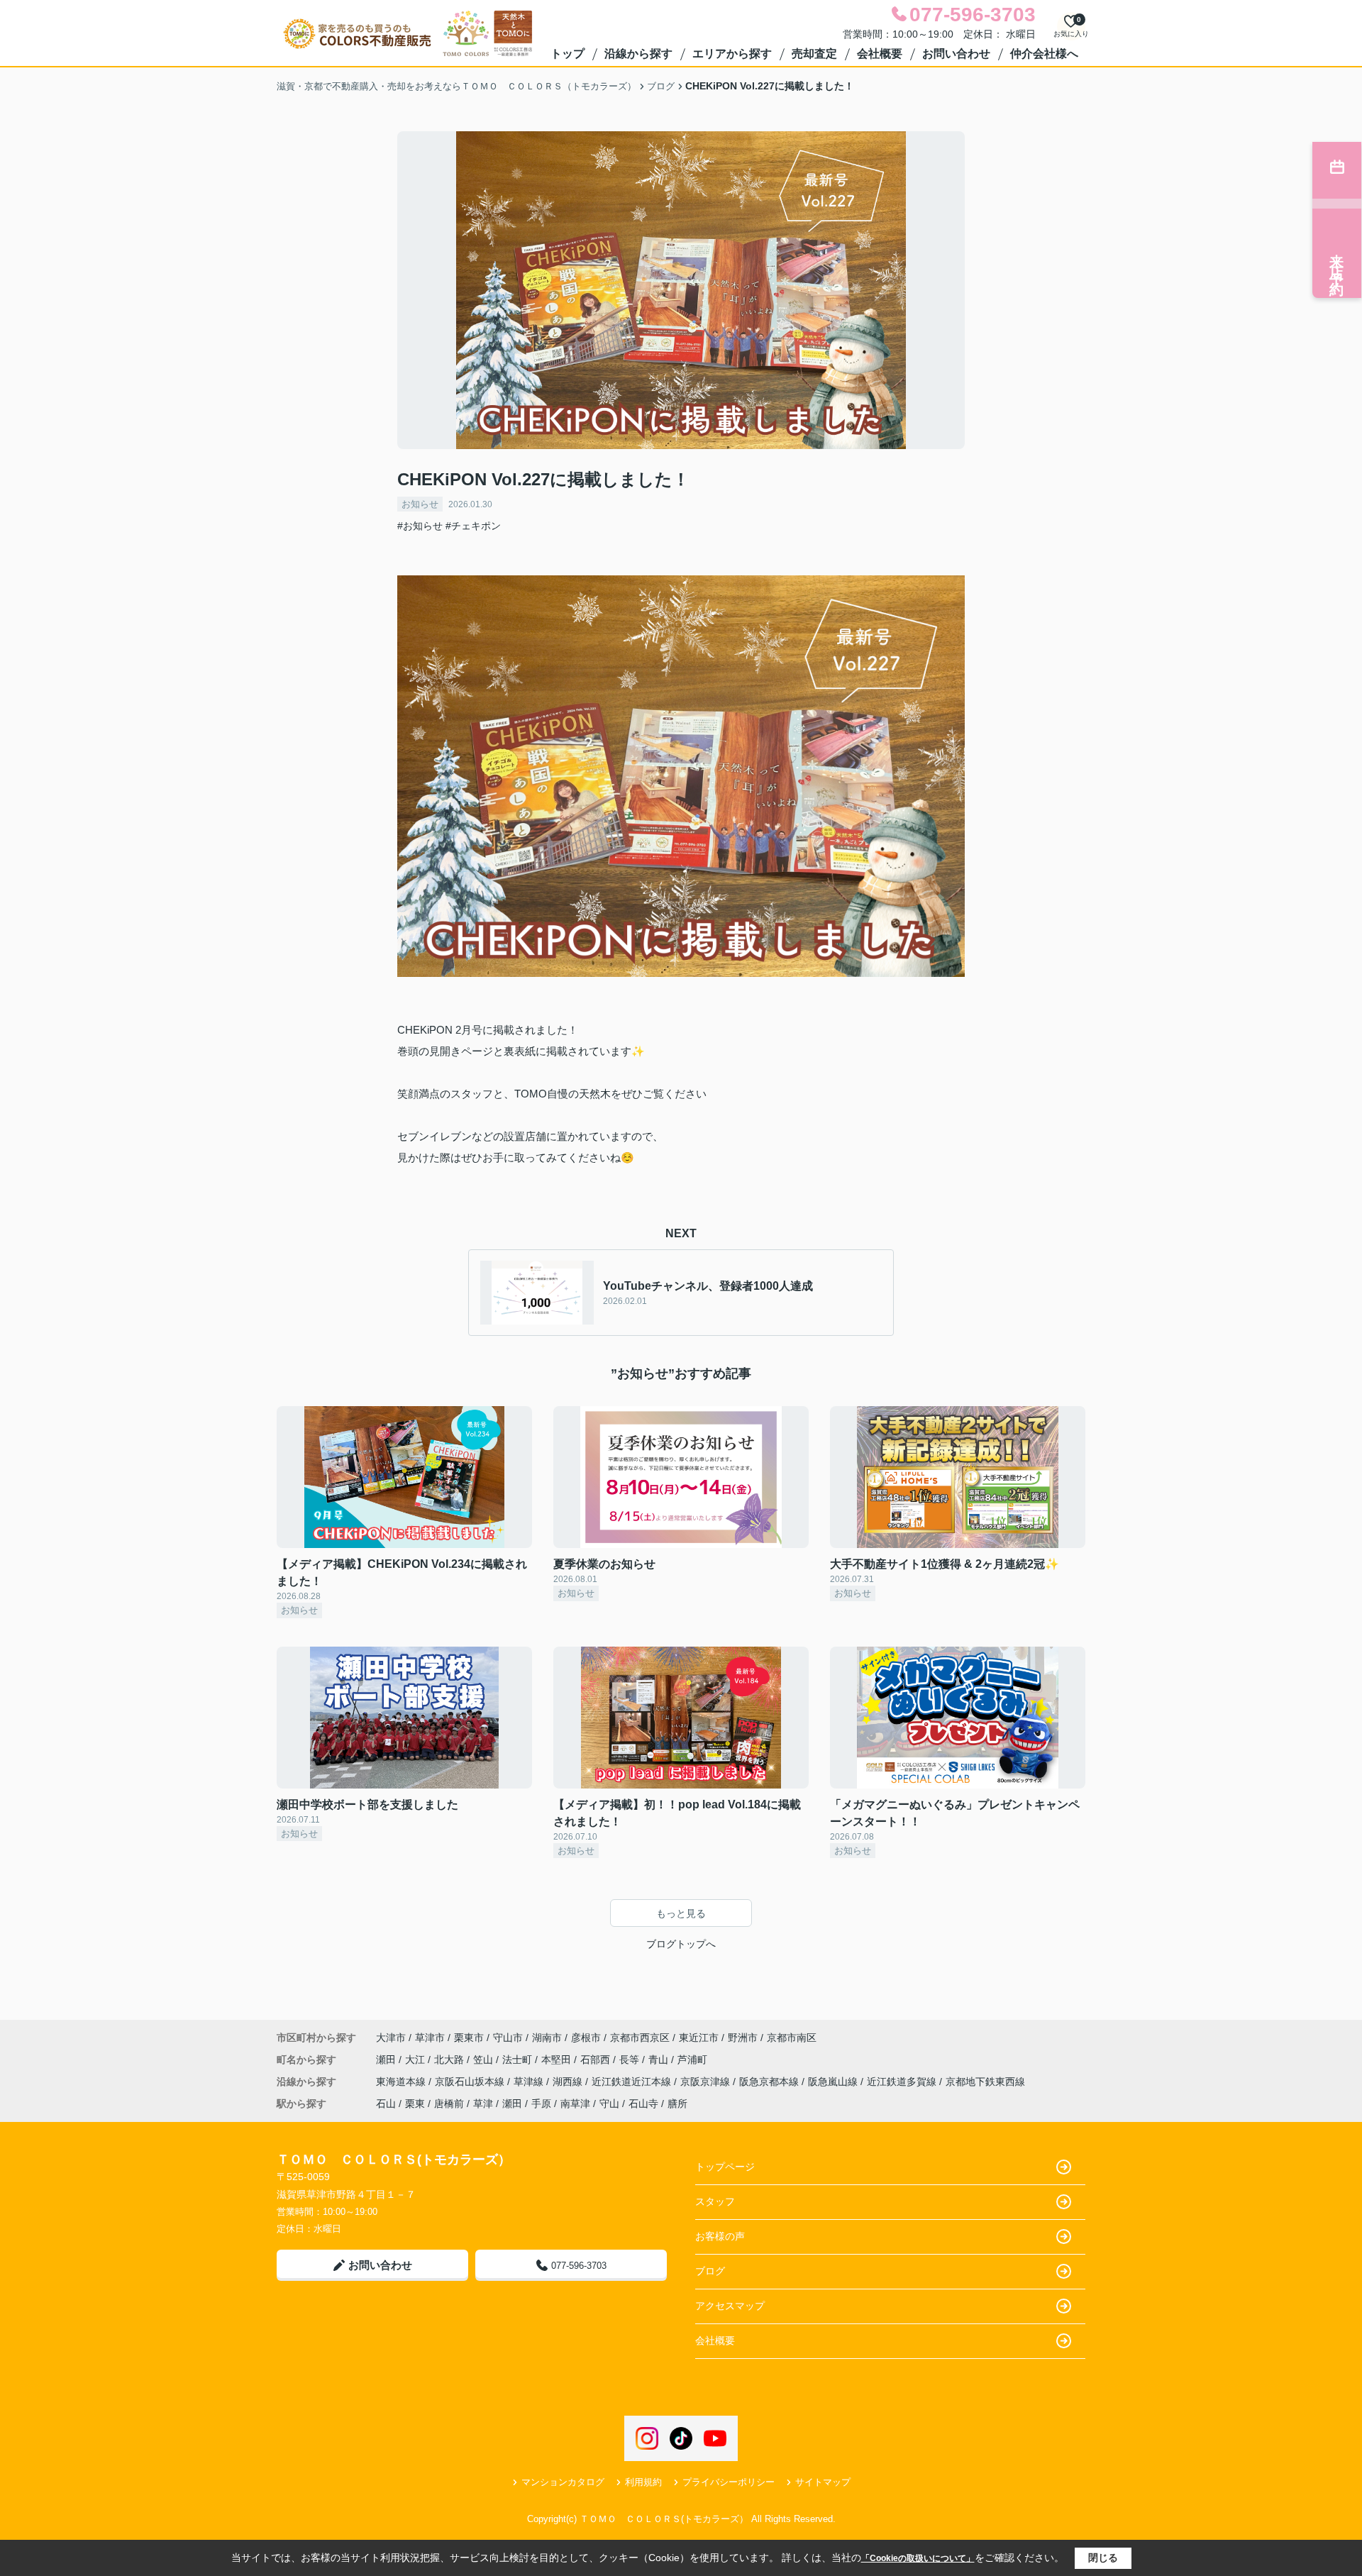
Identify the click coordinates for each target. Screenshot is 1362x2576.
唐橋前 (449, 2104)
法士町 (519, 2060)
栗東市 (469, 2038)
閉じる (1103, 2558)
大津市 (391, 2038)
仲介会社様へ (1044, 54)
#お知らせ (420, 526)
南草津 (575, 2104)
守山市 (508, 2038)
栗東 (415, 2104)
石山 (386, 2104)
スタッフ (715, 2201)
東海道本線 (402, 2082)
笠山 (485, 2060)
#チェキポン (473, 526)
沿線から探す (638, 54)
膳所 (677, 2104)
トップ (567, 54)
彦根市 (586, 2038)
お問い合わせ (956, 54)
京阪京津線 (707, 2082)
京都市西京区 (640, 2038)
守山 (609, 2104)
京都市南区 (792, 2038)
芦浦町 (692, 2060)
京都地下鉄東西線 (985, 2082)
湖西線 (569, 2082)
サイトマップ (823, 2482)
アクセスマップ (730, 2306)
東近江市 (699, 2038)
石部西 (597, 2060)
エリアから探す (732, 54)
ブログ (710, 2271)
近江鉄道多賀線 (903, 2082)
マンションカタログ (563, 2482)
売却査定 (814, 54)
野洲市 (743, 2038)
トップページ (725, 2167)
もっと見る (681, 1913)
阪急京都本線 (770, 2082)
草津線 (530, 2082)
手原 (541, 2104)
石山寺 (643, 2104)
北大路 (450, 2060)
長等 (631, 2060)
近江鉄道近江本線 (633, 2082)
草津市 (430, 2038)
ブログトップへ (681, 1944)
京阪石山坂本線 (471, 2082)
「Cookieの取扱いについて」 (918, 2558)
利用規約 (643, 2482)
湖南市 (547, 2038)
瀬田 (387, 2060)
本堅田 (558, 2060)
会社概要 (880, 54)
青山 (660, 2060)
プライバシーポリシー (729, 2482)
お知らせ (420, 504)
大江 (416, 2060)
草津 (483, 2104)
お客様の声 (720, 2236)
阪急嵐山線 (834, 2082)
